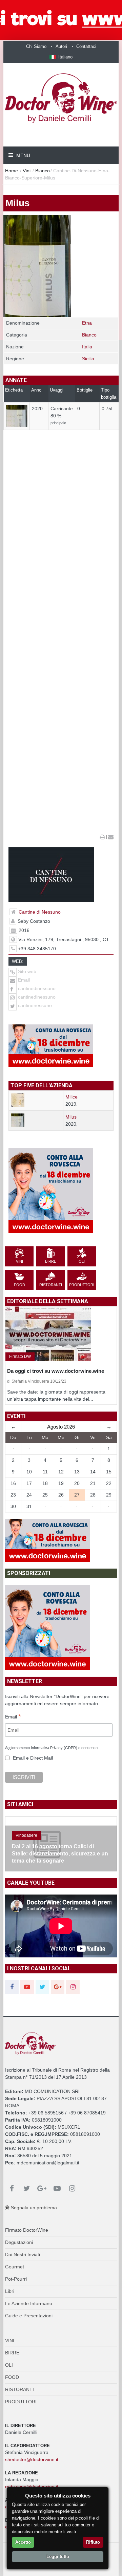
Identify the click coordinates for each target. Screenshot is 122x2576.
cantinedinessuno (37, 988)
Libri (10, 2291)
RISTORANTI (19, 2389)
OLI (9, 2365)
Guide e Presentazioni (29, 2316)
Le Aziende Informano (29, 2303)
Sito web (26, 971)
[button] (61, 57)
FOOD (12, 2377)
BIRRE (12, 2353)
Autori (61, 46)
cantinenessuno (35, 1005)
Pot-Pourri (16, 2279)
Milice (72, 1097)
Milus (71, 1117)
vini (27, 171)
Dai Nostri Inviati (23, 2254)
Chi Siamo (36, 46)
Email (23, 980)
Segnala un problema (33, 2208)
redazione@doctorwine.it (32, 2487)
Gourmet (15, 2267)
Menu (23, 155)
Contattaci (86, 46)
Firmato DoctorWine (27, 2230)
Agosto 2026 (61, 1427)
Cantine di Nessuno (40, 912)
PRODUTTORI (21, 2402)
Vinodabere (26, 1835)
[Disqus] (61, 568)
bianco (43, 171)
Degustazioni (19, 2242)
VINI (10, 2340)
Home (12, 171)
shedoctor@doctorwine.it (32, 2459)
